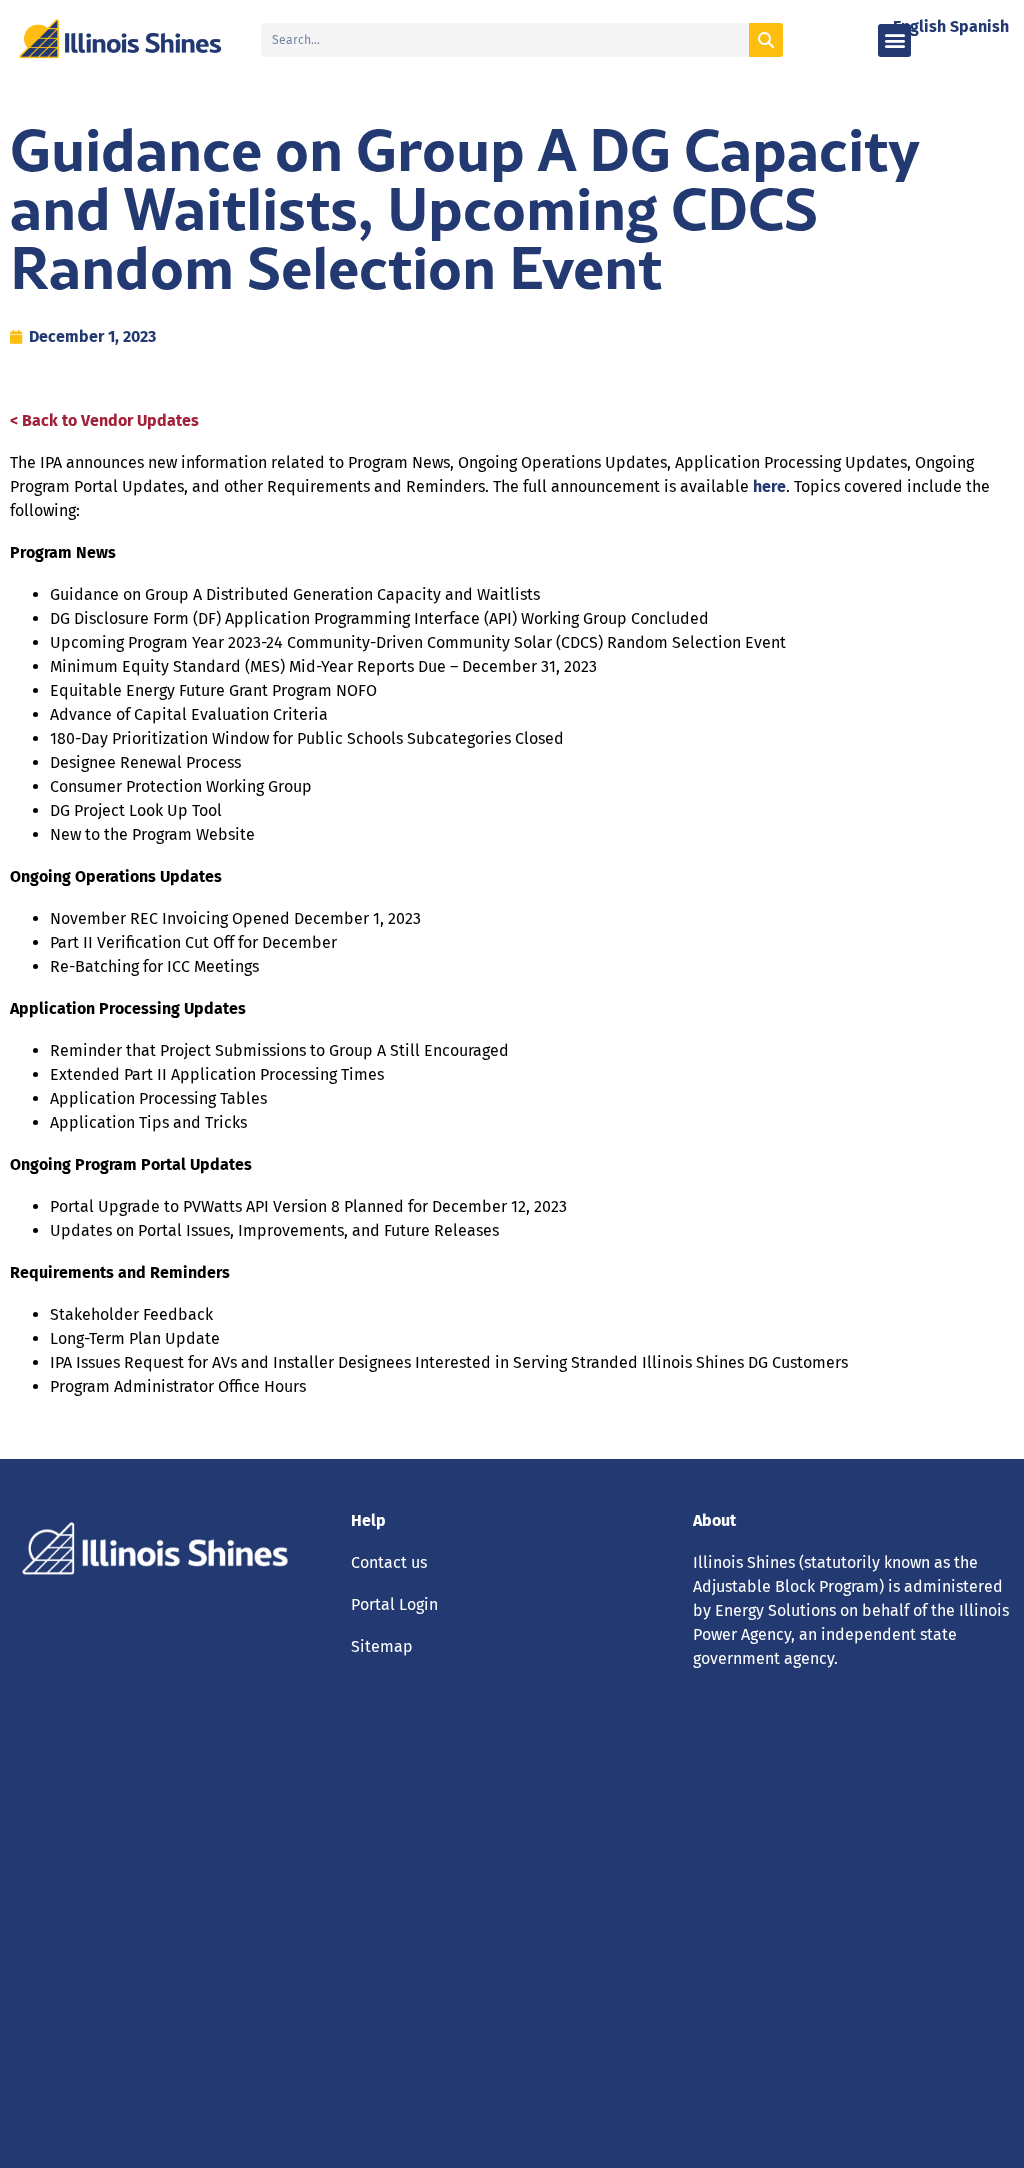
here (769, 486)
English (919, 26)
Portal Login (394, 1604)
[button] (894, 40)
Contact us (389, 1562)
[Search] (766, 40)
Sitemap (382, 1646)
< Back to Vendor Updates (104, 420)
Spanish (979, 26)
